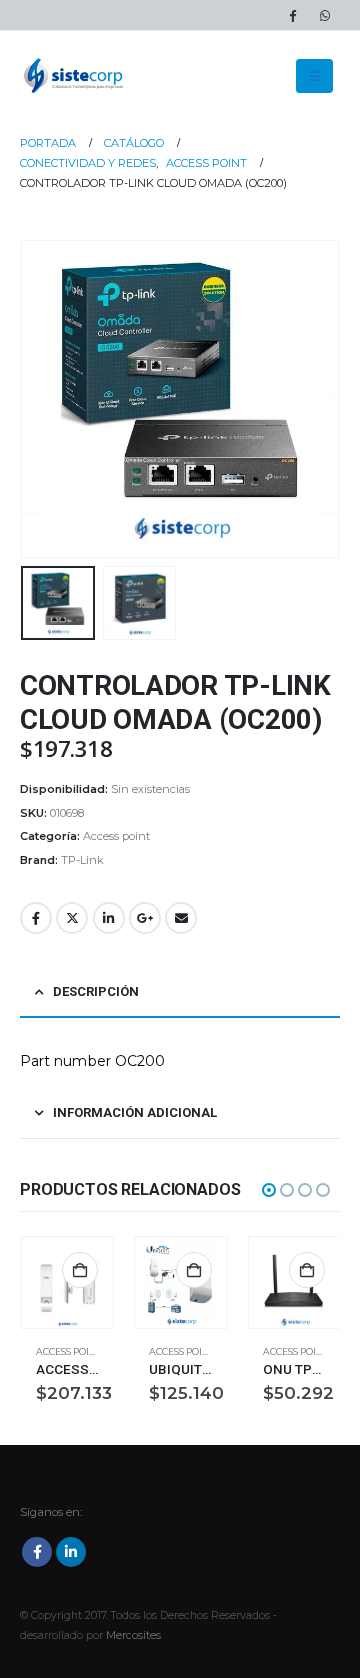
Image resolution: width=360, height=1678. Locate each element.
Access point (116, 836)
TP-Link (82, 860)
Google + (145, 918)
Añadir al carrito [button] (80, 1270)
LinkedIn (109, 918)
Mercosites (133, 1635)
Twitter (72, 918)
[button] (314, 76)
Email (181, 918)
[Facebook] (292, 15)
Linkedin (71, 1552)
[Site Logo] (75, 76)
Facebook (36, 918)
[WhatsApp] (325, 15)
